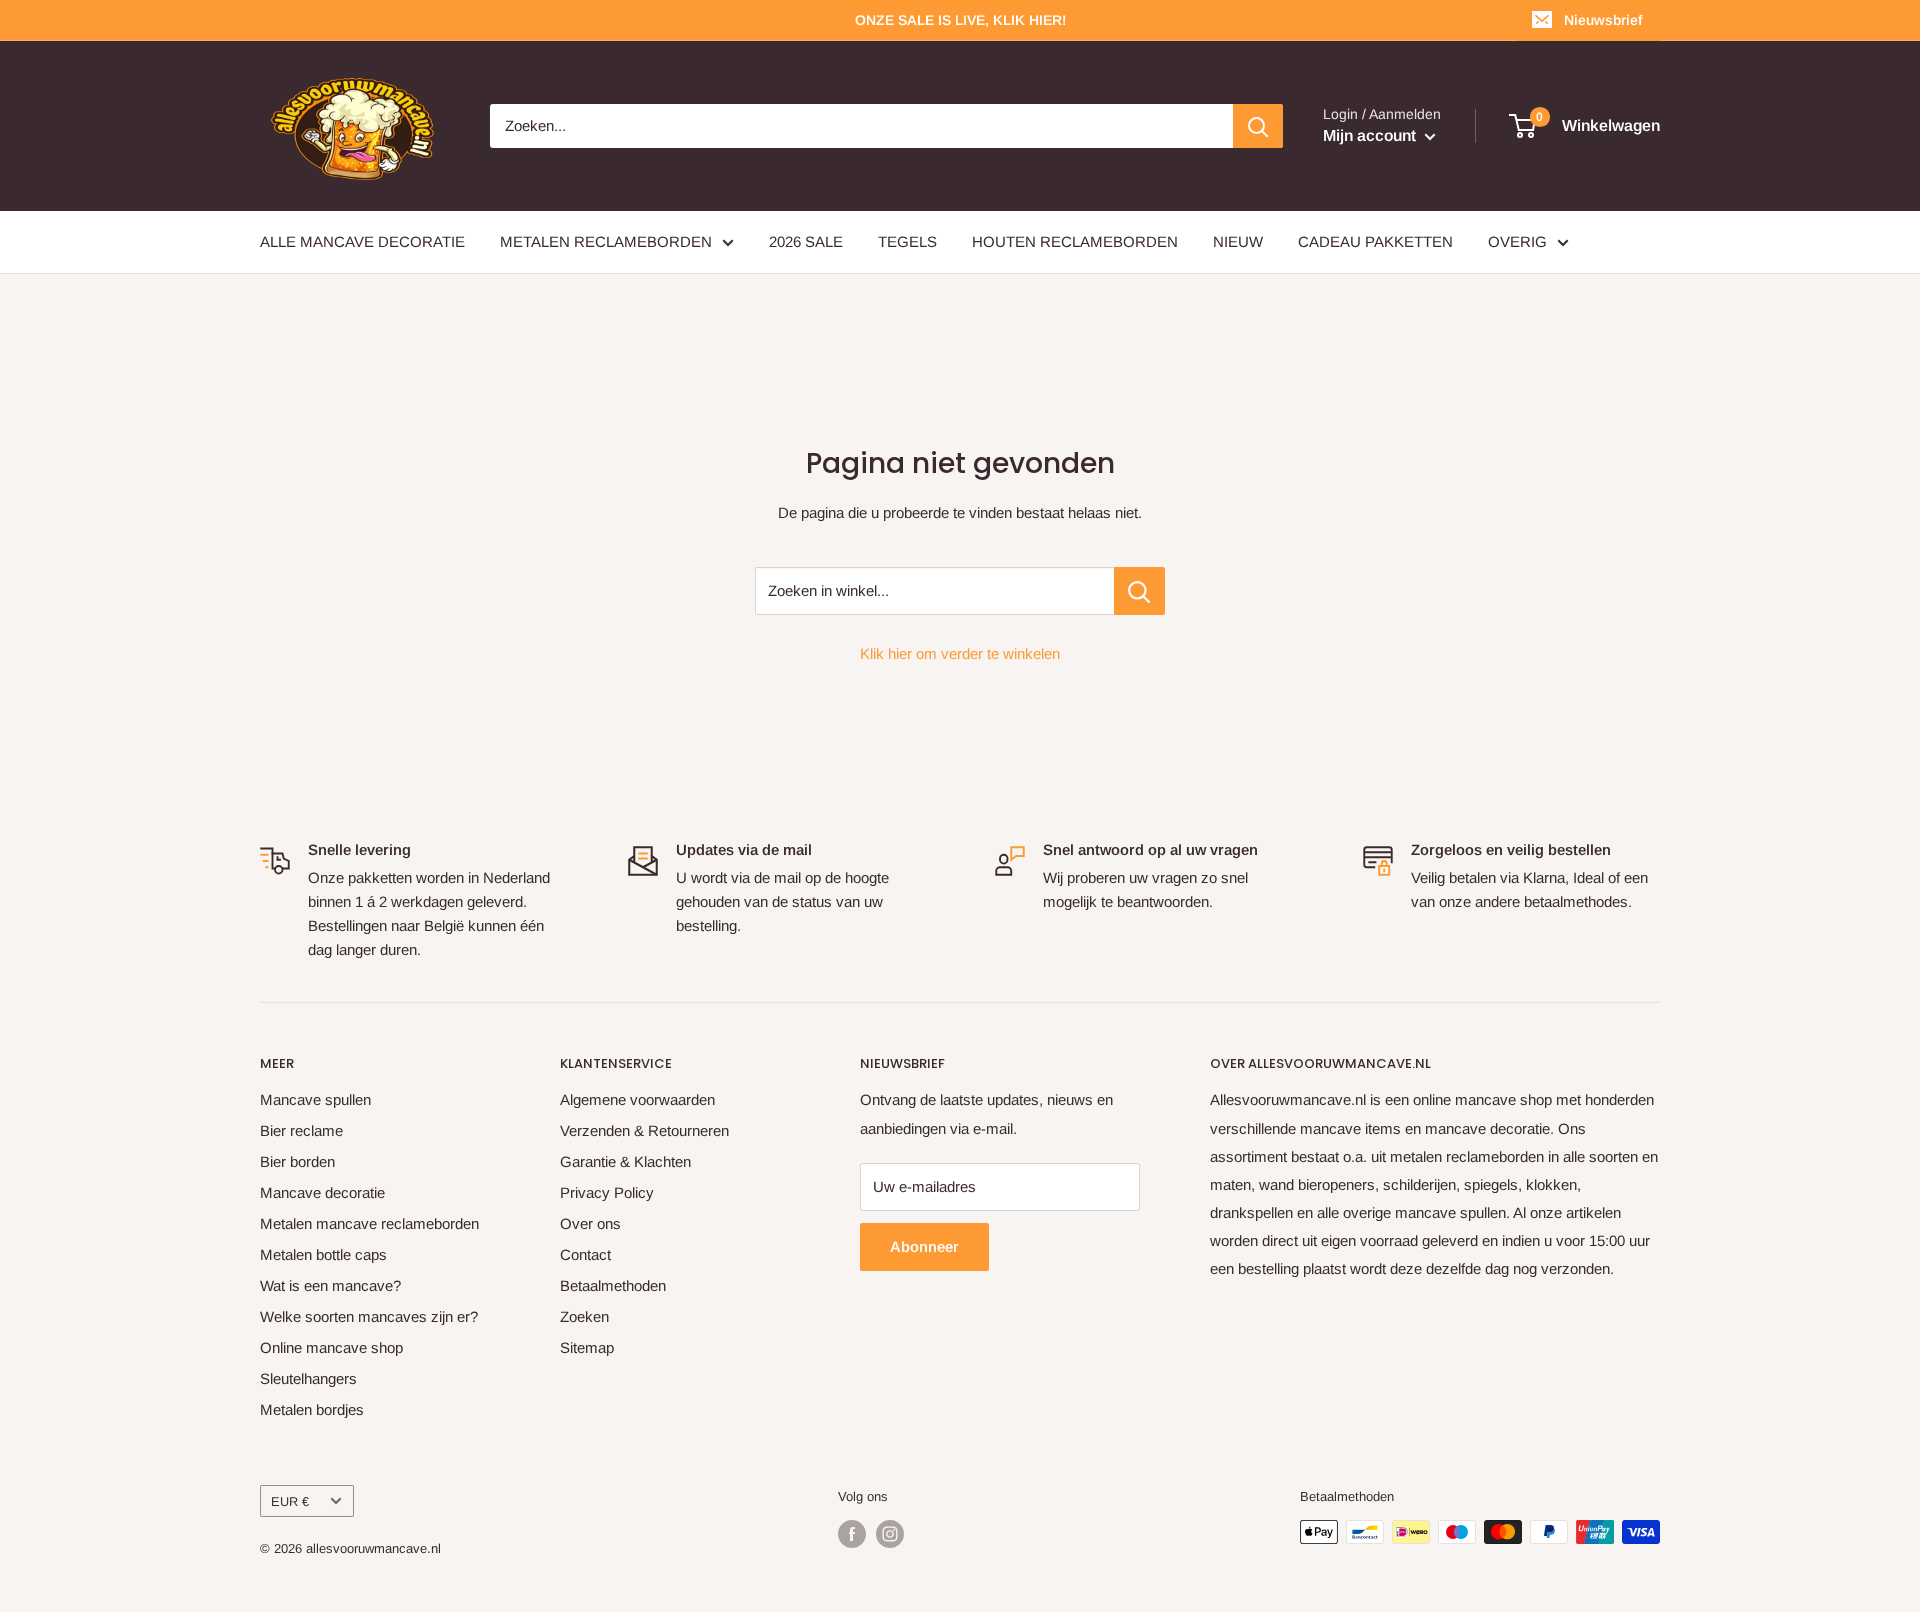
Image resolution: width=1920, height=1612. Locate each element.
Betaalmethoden (613, 1285)
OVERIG (1517, 241)
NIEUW (1238, 241)
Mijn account (1371, 135)
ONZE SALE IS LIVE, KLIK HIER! (960, 20)
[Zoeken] (1258, 126)
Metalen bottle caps (323, 1254)
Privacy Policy (607, 1192)
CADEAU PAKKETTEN (1375, 241)
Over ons (590, 1223)
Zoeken (584, 1316)
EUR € (290, 1501)
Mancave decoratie (322, 1192)
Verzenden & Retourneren (644, 1130)
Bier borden (297, 1161)
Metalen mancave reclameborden (369, 1223)
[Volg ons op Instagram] (890, 1534)
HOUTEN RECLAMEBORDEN (1075, 241)
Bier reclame (301, 1130)
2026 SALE (806, 241)
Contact (585, 1254)
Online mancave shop (331, 1347)
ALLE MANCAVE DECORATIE (362, 241)
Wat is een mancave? (330, 1285)
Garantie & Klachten (625, 1161)
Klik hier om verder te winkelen (960, 653)
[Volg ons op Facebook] (852, 1534)
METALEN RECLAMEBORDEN (606, 241)
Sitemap (587, 1347)
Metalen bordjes (312, 1409)
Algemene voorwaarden (637, 1099)
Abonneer (924, 1246)
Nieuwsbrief (1603, 20)
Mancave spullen (315, 1099)
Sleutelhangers (308, 1378)
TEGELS (907, 241)
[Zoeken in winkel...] (1139, 591)
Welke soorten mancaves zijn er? (369, 1316)
